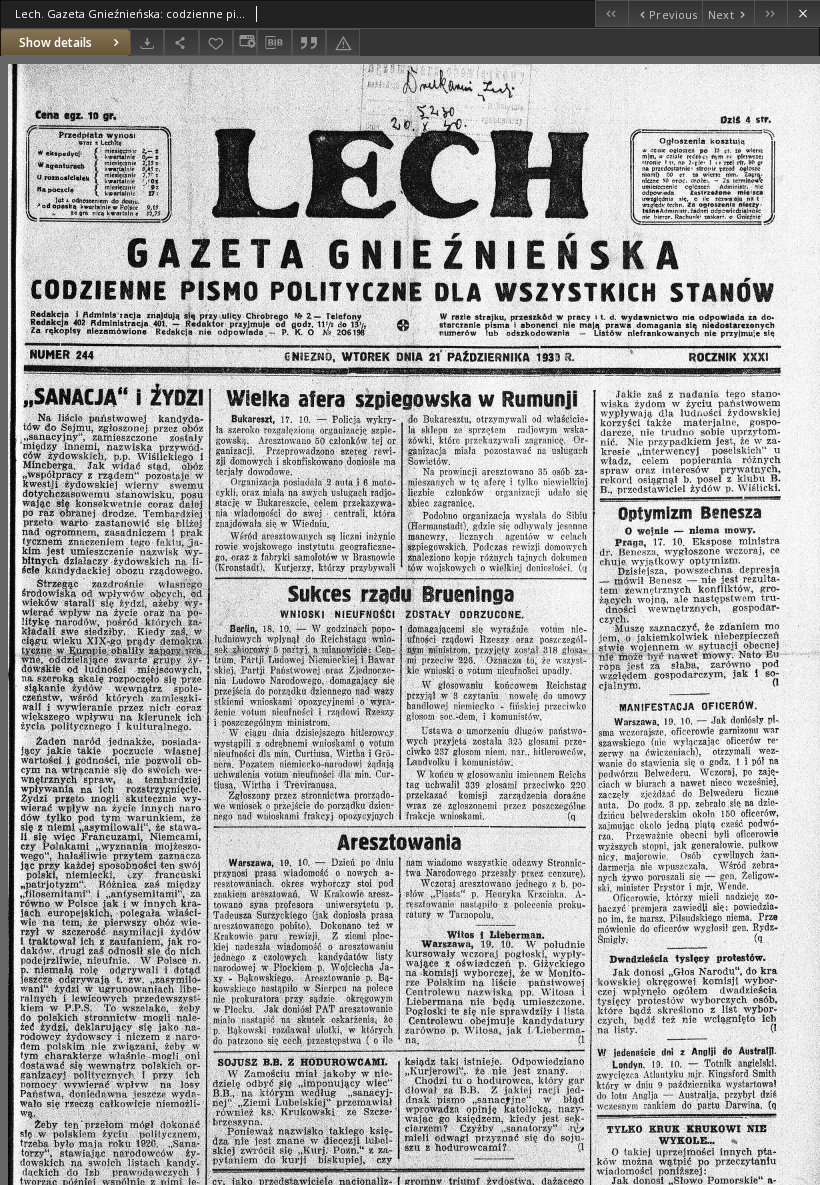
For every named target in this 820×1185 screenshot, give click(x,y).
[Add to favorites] (216, 42)
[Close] (803, 13)
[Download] (147, 42)
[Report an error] (343, 42)
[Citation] (309, 42)
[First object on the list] (611, 13)
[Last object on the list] (770, 13)
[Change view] (245, 42)
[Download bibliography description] (274, 43)
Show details (55, 42)
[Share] (181, 42)
